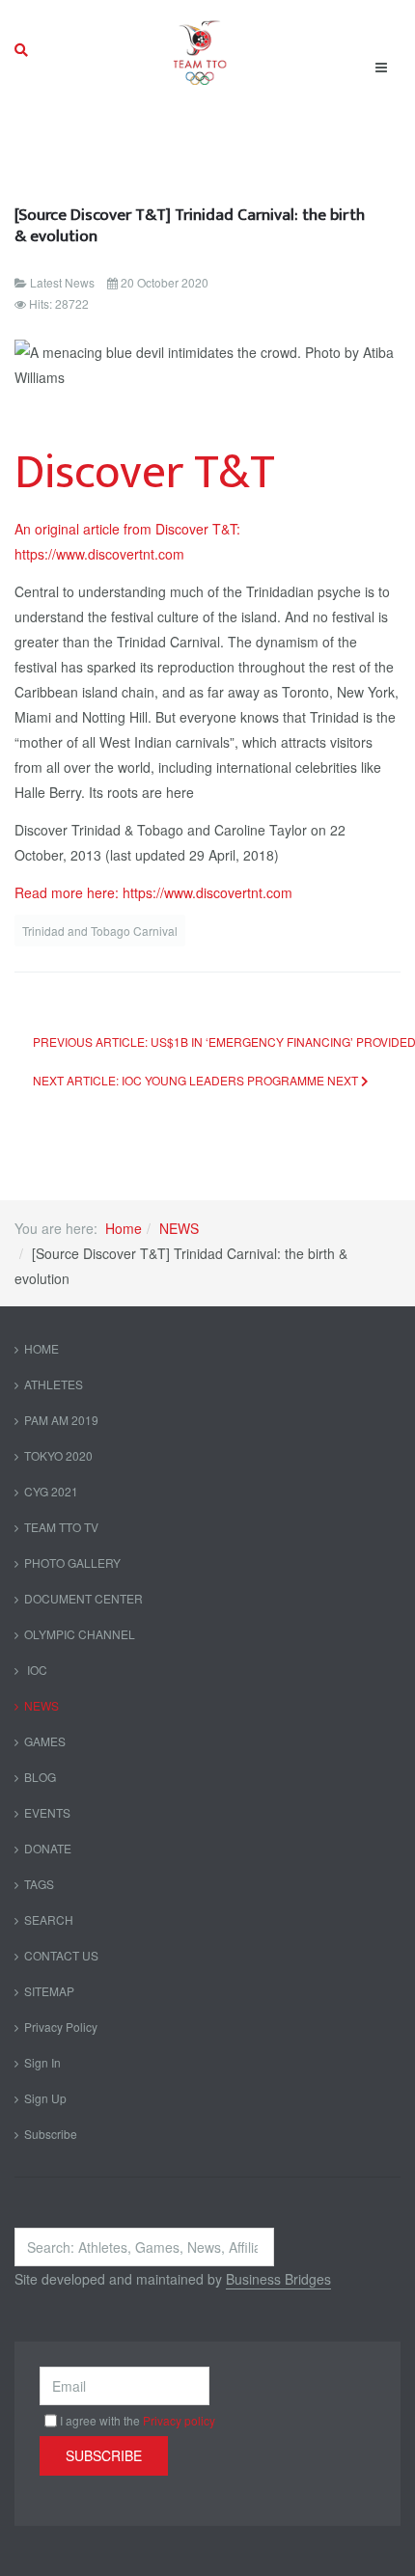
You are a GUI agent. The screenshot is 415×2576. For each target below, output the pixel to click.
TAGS (39, 1884)
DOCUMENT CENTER (83, 1598)
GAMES (45, 1741)
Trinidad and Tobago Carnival (100, 931)
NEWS (179, 1228)
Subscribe (51, 2134)
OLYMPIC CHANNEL (80, 1634)
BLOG (40, 1777)
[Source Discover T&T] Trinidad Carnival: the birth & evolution (190, 225)
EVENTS (47, 1812)
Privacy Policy (61, 2027)
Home (124, 1228)
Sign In (42, 2062)
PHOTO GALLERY (72, 1562)
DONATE (48, 1848)
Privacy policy (179, 2420)
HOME (41, 1348)
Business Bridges (278, 2279)
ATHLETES (54, 1384)
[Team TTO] (200, 50)
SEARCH (49, 1919)
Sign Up (45, 2098)
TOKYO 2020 (58, 1455)
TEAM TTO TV (61, 1527)
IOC (36, 1670)
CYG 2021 (51, 1491)
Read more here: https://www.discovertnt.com (153, 892)
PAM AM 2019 (61, 1420)
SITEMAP (49, 1991)
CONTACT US (61, 1955)
